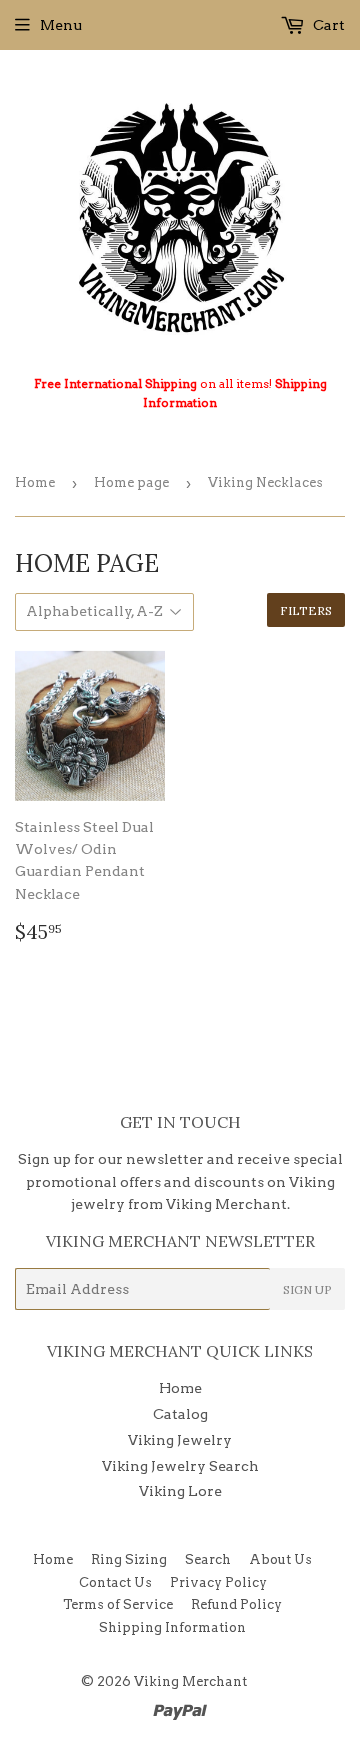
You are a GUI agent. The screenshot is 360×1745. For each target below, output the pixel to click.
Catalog (180, 1414)
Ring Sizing (129, 1559)
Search (208, 1559)
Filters (306, 610)
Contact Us (115, 1582)
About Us (280, 1559)
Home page (131, 482)
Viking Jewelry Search (180, 1466)
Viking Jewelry (180, 1440)
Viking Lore (180, 1491)
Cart (327, 25)
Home (35, 482)
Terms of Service (118, 1604)
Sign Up (307, 1289)
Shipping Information (172, 1627)
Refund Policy (236, 1604)
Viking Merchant (190, 1681)
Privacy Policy (218, 1582)
